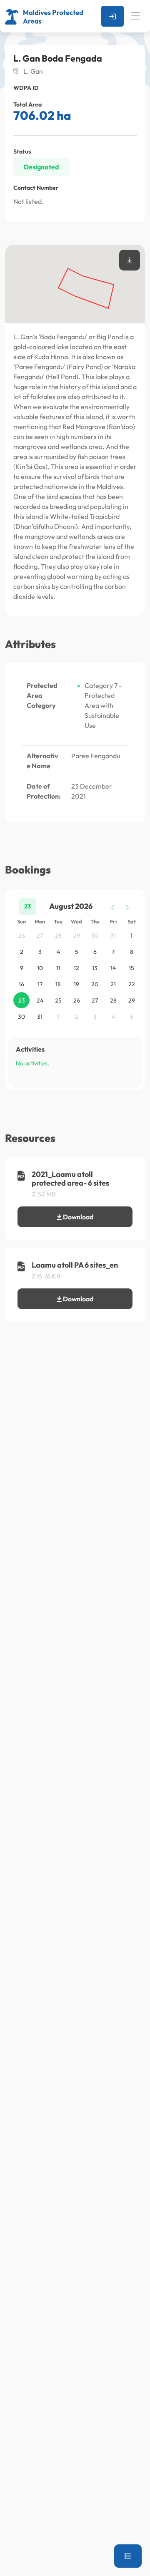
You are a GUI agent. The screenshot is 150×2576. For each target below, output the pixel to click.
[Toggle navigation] (136, 16)
